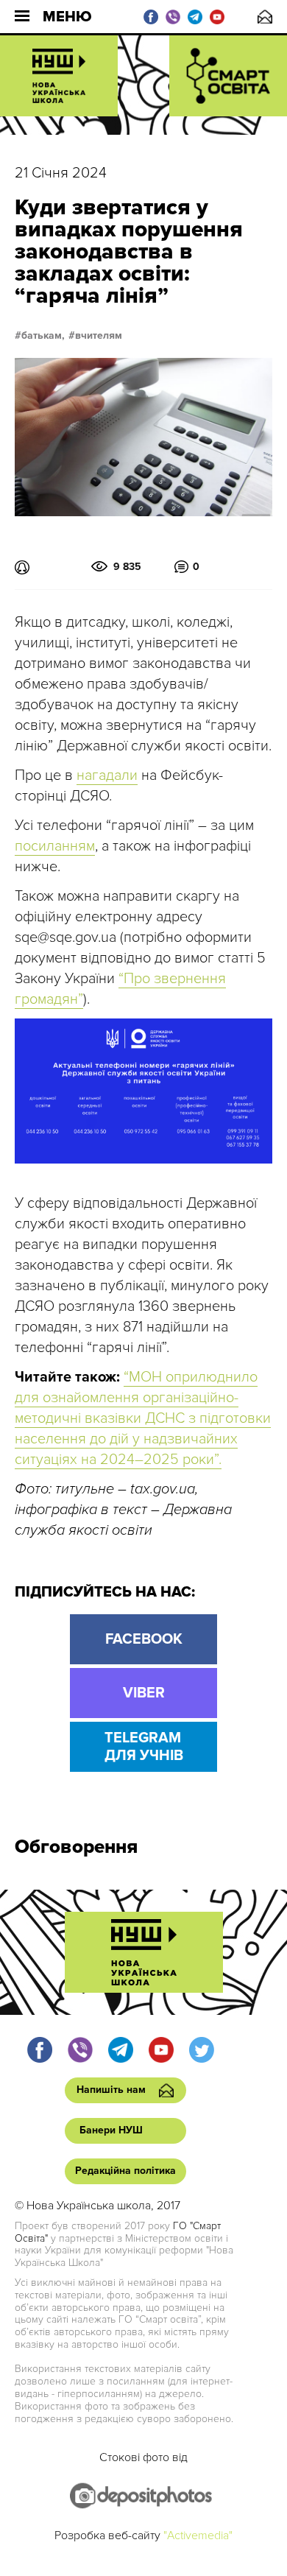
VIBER (144, 1693)
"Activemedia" (198, 2535)
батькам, (43, 336)
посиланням (55, 846)
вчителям (99, 336)
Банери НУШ (111, 2130)
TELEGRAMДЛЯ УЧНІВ (144, 1747)
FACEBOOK (144, 1639)
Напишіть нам (265, 17)
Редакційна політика (125, 2171)
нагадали (107, 775)
